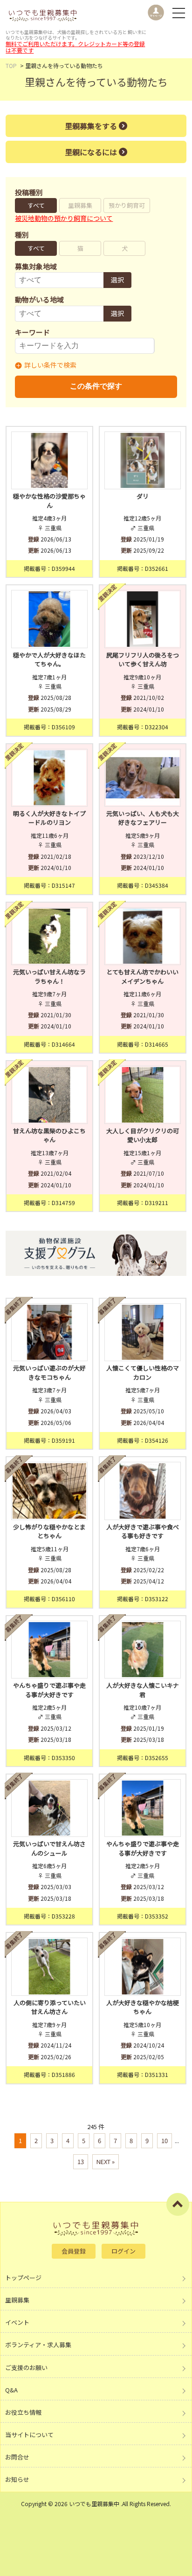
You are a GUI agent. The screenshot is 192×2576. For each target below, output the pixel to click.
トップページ (23, 2278)
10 (165, 2141)
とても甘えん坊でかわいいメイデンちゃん (142, 976)
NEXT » (106, 2162)
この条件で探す (96, 386)
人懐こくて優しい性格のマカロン (143, 1373)
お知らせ (17, 2479)
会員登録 (74, 2251)
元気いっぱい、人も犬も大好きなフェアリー (143, 818)
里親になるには (91, 152)
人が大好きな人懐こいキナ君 (143, 1690)
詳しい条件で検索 (50, 365)
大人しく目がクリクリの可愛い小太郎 (143, 1135)
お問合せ (17, 2457)
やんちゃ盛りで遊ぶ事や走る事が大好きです (49, 1690)
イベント (17, 2322)
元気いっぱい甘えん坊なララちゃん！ (49, 976)
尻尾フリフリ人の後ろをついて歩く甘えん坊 (143, 660)
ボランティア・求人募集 (38, 2345)
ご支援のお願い (26, 2367)
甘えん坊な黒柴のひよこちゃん (49, 1135)
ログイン (123, 2251)
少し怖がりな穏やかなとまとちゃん (49, 1531)
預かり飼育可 (127, 205)
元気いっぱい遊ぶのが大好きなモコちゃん (49, 1373)
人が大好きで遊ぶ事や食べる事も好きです (143, 1531)
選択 (117, 280)
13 (81, 2162)
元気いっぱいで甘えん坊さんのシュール (49, 1848)
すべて (36, 205)
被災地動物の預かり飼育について (64, 218)
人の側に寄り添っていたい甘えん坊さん (50, 2007)
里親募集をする (91, 126)
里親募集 (80, 205)
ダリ (143, 496)
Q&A (11, 2390)
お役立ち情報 (23, 2412)
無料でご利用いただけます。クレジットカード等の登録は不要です (75, 47)
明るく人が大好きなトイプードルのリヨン (49, 818)
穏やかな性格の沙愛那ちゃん (49, 501)
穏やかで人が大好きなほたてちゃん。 (49, 660)
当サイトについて (29, 2435)
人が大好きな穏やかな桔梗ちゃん (143, 2007)
